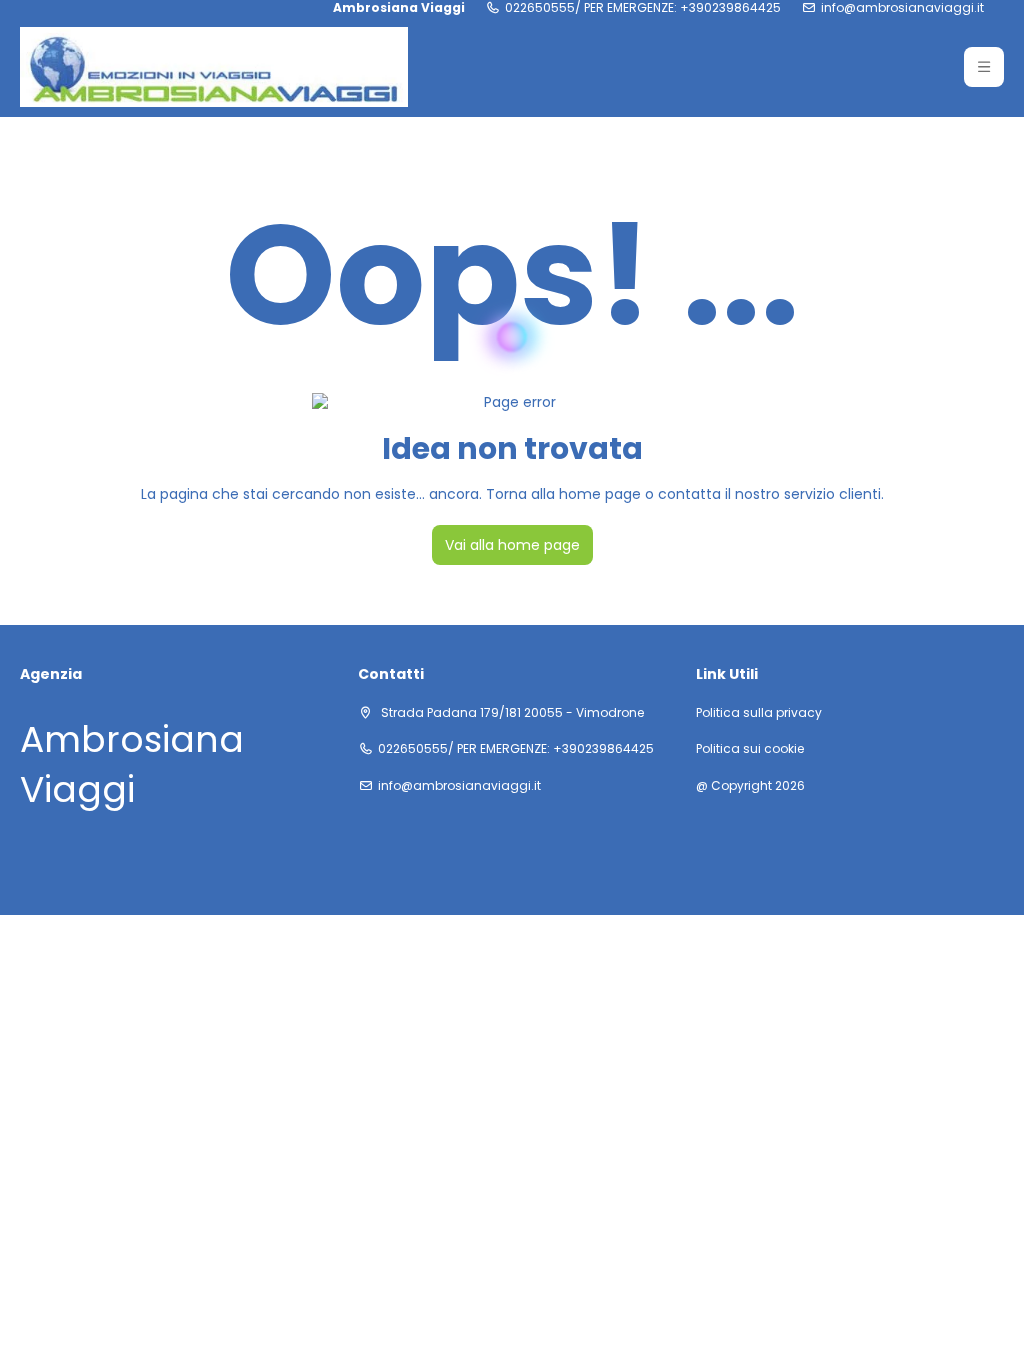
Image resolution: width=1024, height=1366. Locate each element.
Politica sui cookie (750, 749)
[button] (984, 67)
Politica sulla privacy (759, 713)
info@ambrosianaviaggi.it (902, 8)
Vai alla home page (512, 545)
